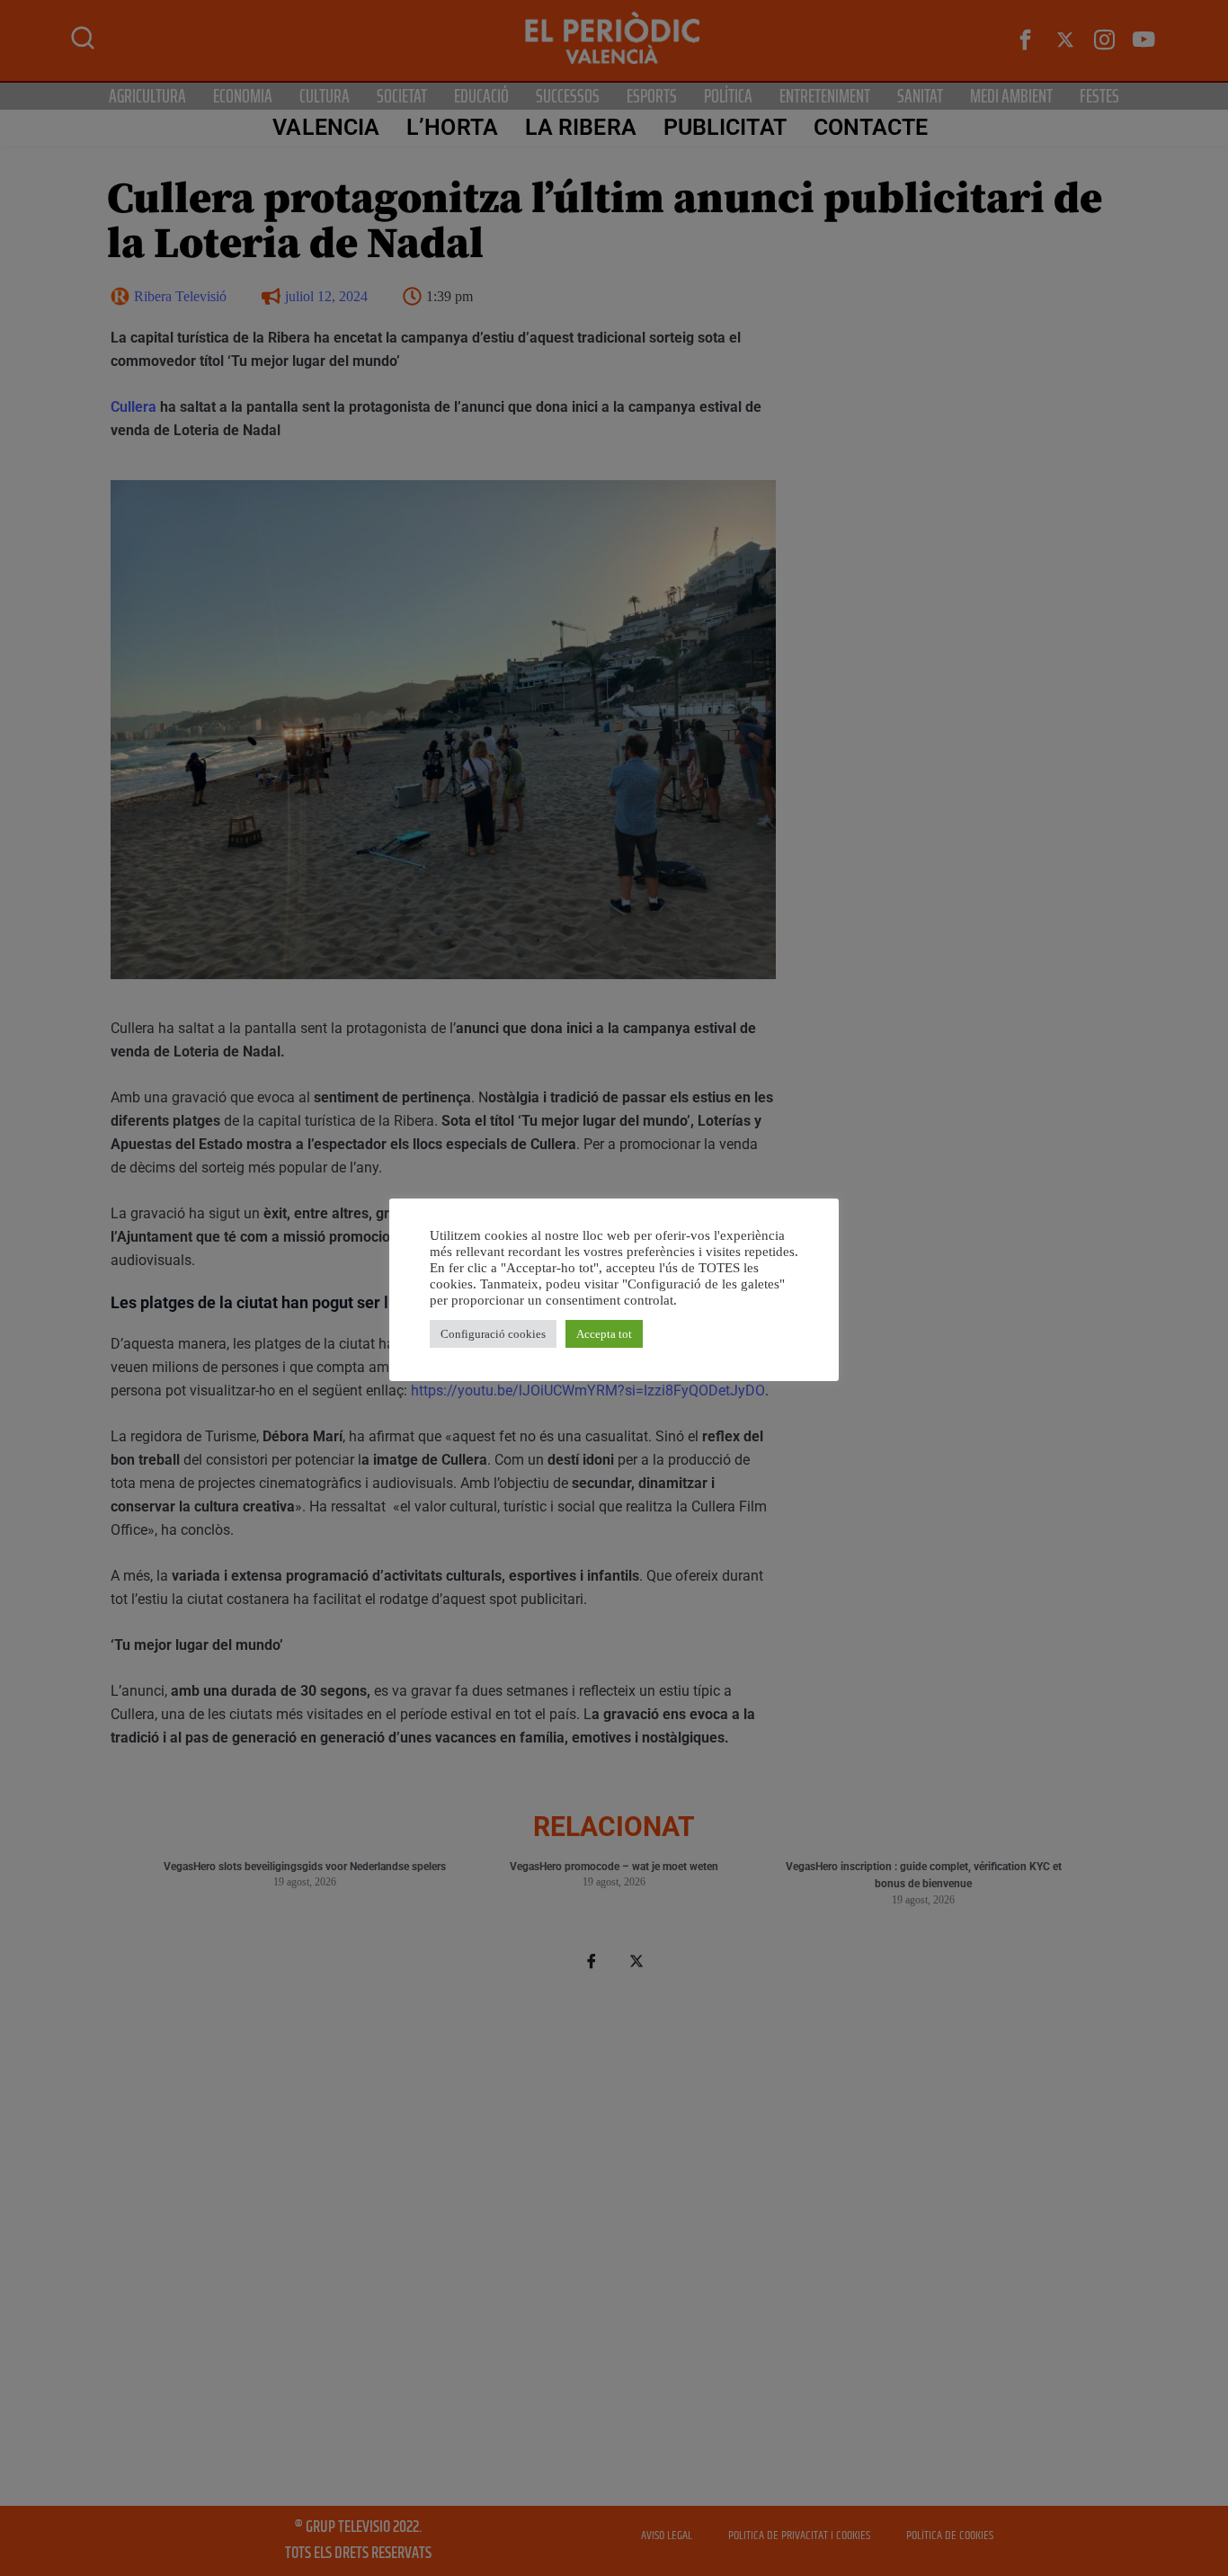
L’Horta (452, 127)
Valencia (326, 127)
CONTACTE (871, 127)
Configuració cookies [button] (493, 1334)
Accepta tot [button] (604, 1334)
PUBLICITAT (725, 127)
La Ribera (581, 127)
